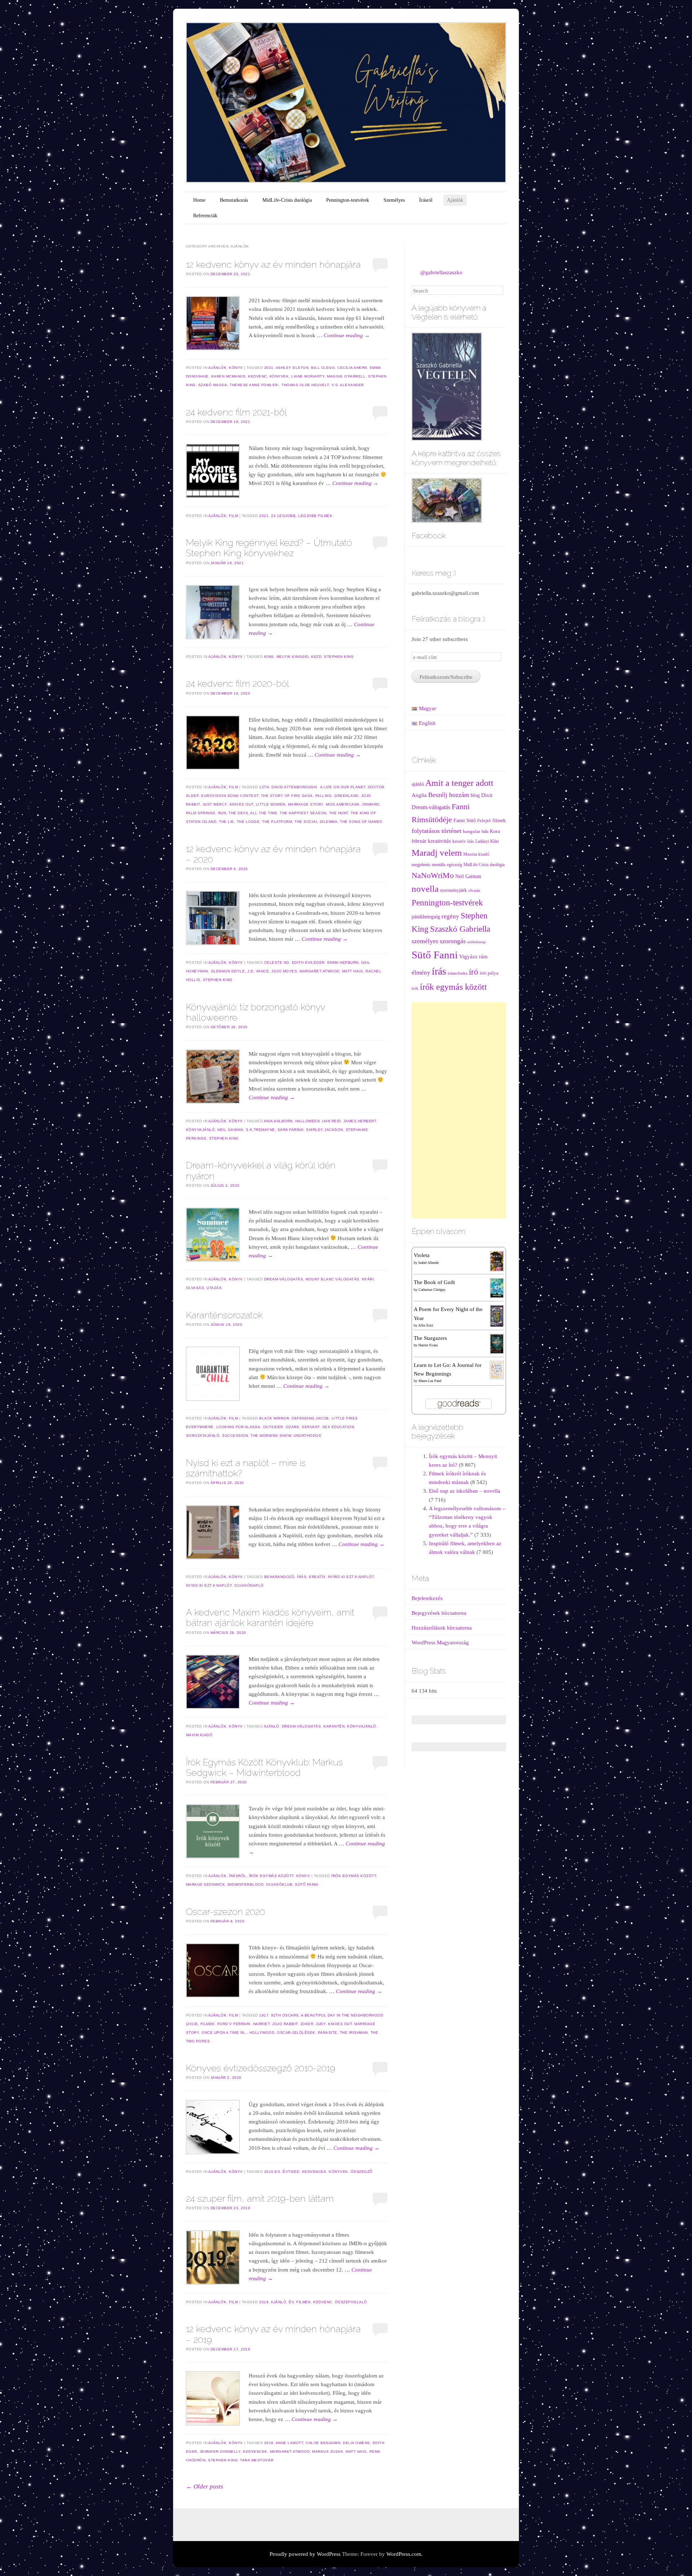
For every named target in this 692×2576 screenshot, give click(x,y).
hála (485, 832)
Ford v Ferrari (234, 2024)
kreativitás (439, 841)
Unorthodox (307, 1436)
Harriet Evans (428, 1345)
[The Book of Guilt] (497, 1288)
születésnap (476, 942)
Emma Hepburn (343, 962)
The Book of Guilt (434, 1282)
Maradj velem (437, 853)
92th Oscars (285, 2015)
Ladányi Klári (487, 841)
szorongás (453, 941)
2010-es (272, 2172)
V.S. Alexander (348, 385)
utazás (214, 1288)
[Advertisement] (459, 1110)
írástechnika (458, 973)
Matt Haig (353, 971)
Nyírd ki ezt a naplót (351, 1577)
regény (450, 916)
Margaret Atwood (320, 971)
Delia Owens (356, 2443)
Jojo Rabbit (285, 2024)
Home (199, 200)
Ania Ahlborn (278, 1121)
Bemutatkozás (234, 200)
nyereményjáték (453, 890)
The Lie (227, 822)
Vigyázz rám (473, 956)
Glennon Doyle (228, 971)
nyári (368, 1279)
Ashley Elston (292, 368)
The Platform (277, 822)
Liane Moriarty (308, 376)
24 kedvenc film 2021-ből (236, 412)
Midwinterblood (245, 1884)
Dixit (487, 795)
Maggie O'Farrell (346, 376)
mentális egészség (447, 865)
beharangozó (280, 1577)
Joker (307, 2024)
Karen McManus (229, 376)
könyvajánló (201, 1130)
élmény (421, 972)
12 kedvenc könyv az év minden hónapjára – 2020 (273, 854)
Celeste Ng (277, 962)
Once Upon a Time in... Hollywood (238, 2033)
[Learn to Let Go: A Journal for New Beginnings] (497, 1369)
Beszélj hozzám (449, 795)
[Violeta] (497, 1261)
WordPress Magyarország (440, 1643)
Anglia (419, 795)
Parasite (328, 2033)
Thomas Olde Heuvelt (305, 385)
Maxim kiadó (199, 1735)
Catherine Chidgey (432, 1290)
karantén (334, 1726)
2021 (269, 368)
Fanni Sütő (465, 821)
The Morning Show (271, 1436)
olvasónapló (249, 1585)
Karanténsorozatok (224, 1315)
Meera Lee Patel (430, 1381)
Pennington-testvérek (348, 200)
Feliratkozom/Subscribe (446, 677)
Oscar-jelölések (296, 2033)
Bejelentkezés (427, 1598)
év (291, 2302)
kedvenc (258, 376)
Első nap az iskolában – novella (465, 1491)
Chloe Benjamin (323, 2443)
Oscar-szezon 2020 (225, 1912)
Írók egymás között (271, 1876)
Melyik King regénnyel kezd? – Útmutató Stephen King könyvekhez (269, 548)
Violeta (422, 1255)
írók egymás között (354, 1876)
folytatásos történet (436, 831)
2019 (264, 2302)
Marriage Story (306, 804)
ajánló (272, 1726)
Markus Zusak (328, 2452)
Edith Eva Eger (308, 962)
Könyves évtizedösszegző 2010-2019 (261, 2068)
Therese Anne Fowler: (254, 385)
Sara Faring (291, 1130)
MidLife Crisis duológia (484, 865)
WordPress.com (404, 2554)
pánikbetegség (426, 917)
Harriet (261, 2024)
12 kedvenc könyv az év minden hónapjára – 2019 (273, 2334)
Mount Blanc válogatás (332, 1279)
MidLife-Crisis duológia (287, 200)
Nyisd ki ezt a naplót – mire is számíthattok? (246, 1468)
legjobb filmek (315, 516)
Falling (324, 796)
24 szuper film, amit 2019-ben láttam (260, 2198)
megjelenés (421, 865)
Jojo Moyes (284, 971)
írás (302, 1577)
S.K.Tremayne (260, 1130)
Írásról (426, 200)
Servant (311, 1427)
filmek (208, 2024)
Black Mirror (274, 1418)
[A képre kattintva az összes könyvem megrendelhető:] (447, 500)
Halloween (308, 1121)
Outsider (273, 1427)
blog (475, 795)
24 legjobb (283, 516)
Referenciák (205, 216)
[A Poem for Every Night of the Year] (497, 1315)
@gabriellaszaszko (441, 272)
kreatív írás (463, 841)
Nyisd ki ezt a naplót (209, 1585)
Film (233, 516)
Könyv (236, 368)
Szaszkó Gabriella (460, 929)
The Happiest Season (303, 813)
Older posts (205, 2486)
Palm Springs (201, 813)
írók (415, 988)
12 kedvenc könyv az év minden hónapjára (273, 264)
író (474, 972)
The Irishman (354, 2033)
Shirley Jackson (325, 1130)
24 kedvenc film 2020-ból (238, 683)
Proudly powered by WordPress (305, 2554)
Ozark (293, 1427)
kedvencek (314, 2172)
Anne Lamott (290, 2443)
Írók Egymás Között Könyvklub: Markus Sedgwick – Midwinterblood (264, 1767)
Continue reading (347, 335)
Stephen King (339, 657)
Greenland (346, 796)
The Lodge (248, 822)
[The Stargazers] (497, 1343)
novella (425, 889)
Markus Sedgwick (206, 1884)
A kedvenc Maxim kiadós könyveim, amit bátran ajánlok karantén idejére (270, 1617)
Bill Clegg (323, 368)
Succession (235, 1436)
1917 (264, 2015)
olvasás (195, 1288)
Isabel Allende (429, 1263)
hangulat (471, 832)
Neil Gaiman (230, 1130)
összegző (362, 2172)
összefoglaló (351, 2302)
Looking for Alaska (238, 1427)
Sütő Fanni (307, 1884)
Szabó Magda (213, 385)
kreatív (317, 1577)
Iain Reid (332, 1121)
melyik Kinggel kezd (299, 657)
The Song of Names (361, 822)
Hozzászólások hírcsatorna (442, 1628)
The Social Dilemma (316, 822)
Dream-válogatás (284, 1279)
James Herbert (360, 1121)
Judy (321, 2024)
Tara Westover (257, 2460)
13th (264, 787)
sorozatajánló (203, 1436)
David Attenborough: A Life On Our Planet (318, 787)
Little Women (271, 804)
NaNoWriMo (433, 875)
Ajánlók (455, 200)
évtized (291, 2172)
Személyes (394, 200)
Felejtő (484, 821)
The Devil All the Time (253, 813)
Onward (371, 804)
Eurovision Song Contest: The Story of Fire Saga (257, 796)
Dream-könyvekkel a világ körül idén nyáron (261, 1170)
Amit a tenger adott (459, 783)
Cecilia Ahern (352, 368)
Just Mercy (215, 804)
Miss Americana (343, 804)
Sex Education (338, 1427)
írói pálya (489, 973)
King (269, 657)
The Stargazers (430, 1338)
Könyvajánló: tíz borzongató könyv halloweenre (255, 1012)
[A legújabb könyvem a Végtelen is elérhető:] (447, 386)
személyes (425, 941)
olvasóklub (279, 1884)
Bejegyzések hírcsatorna (439, 1613)
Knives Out (241, 804)
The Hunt (339, 813)
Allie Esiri (426, 1325)
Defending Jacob (310, 1418)
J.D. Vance (258, 971)
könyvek (279, 376)
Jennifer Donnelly (220, 2452)
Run (222, 813)
